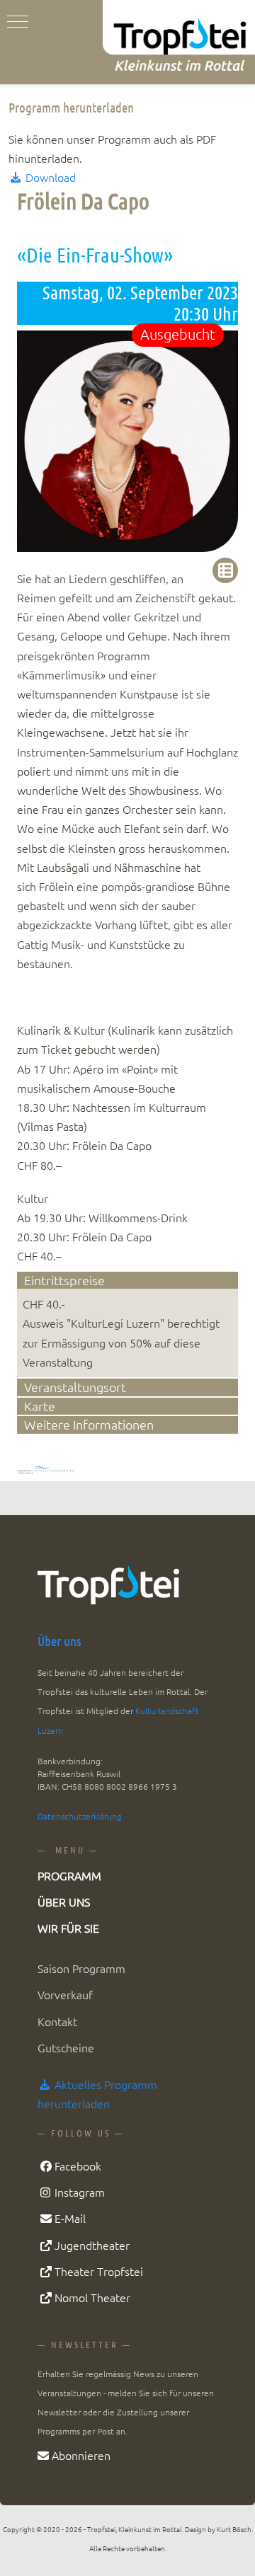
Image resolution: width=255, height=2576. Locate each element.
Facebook (78, 2166)
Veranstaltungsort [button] (75, 1387)
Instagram (80, 2192)
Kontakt (57, 2021)
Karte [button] (40, 1406)
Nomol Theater (92, 2297)
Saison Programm (81, 1968)
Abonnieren (81, 2455)
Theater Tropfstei (99, 2271)
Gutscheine (66, 2047)
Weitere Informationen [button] (89, 1424)
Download (49, 177)
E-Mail (70, 2218)
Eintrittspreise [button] (64, 1280)
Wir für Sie (68, 1928)
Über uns (59, 1641)
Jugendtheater (92, 2245)
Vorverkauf (65, 1994)
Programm (69, 1875)
